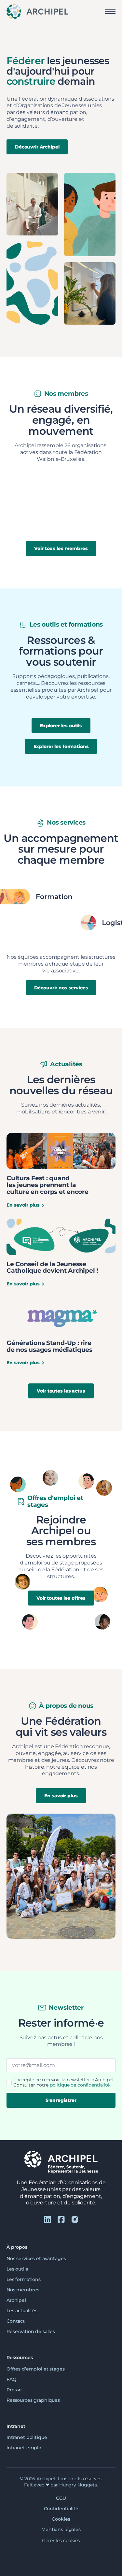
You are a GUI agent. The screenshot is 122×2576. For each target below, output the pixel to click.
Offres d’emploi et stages (36, 2369)
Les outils (17, 2269)
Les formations (24, 2279)
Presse (14, 2389)
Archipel (16, 2300)
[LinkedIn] (47, 2219)
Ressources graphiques (33, 2400)
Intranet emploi (25, 2448)
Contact (16, 2321)
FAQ (12, 2379)
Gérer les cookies (61, 2541)
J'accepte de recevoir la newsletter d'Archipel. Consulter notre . (64, 2082)
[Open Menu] (110, 12)
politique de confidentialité (80, 2085)
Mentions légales (61, 2529)
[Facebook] (61, 2219)
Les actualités (22, 2311)
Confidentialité (61, 2509)
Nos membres (23, 2290)
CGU (61, 2498)
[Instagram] (75, 2219)
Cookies (61, 2519)
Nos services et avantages (36, 2258)
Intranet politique (27, 2437)
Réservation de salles (31, 2331)
